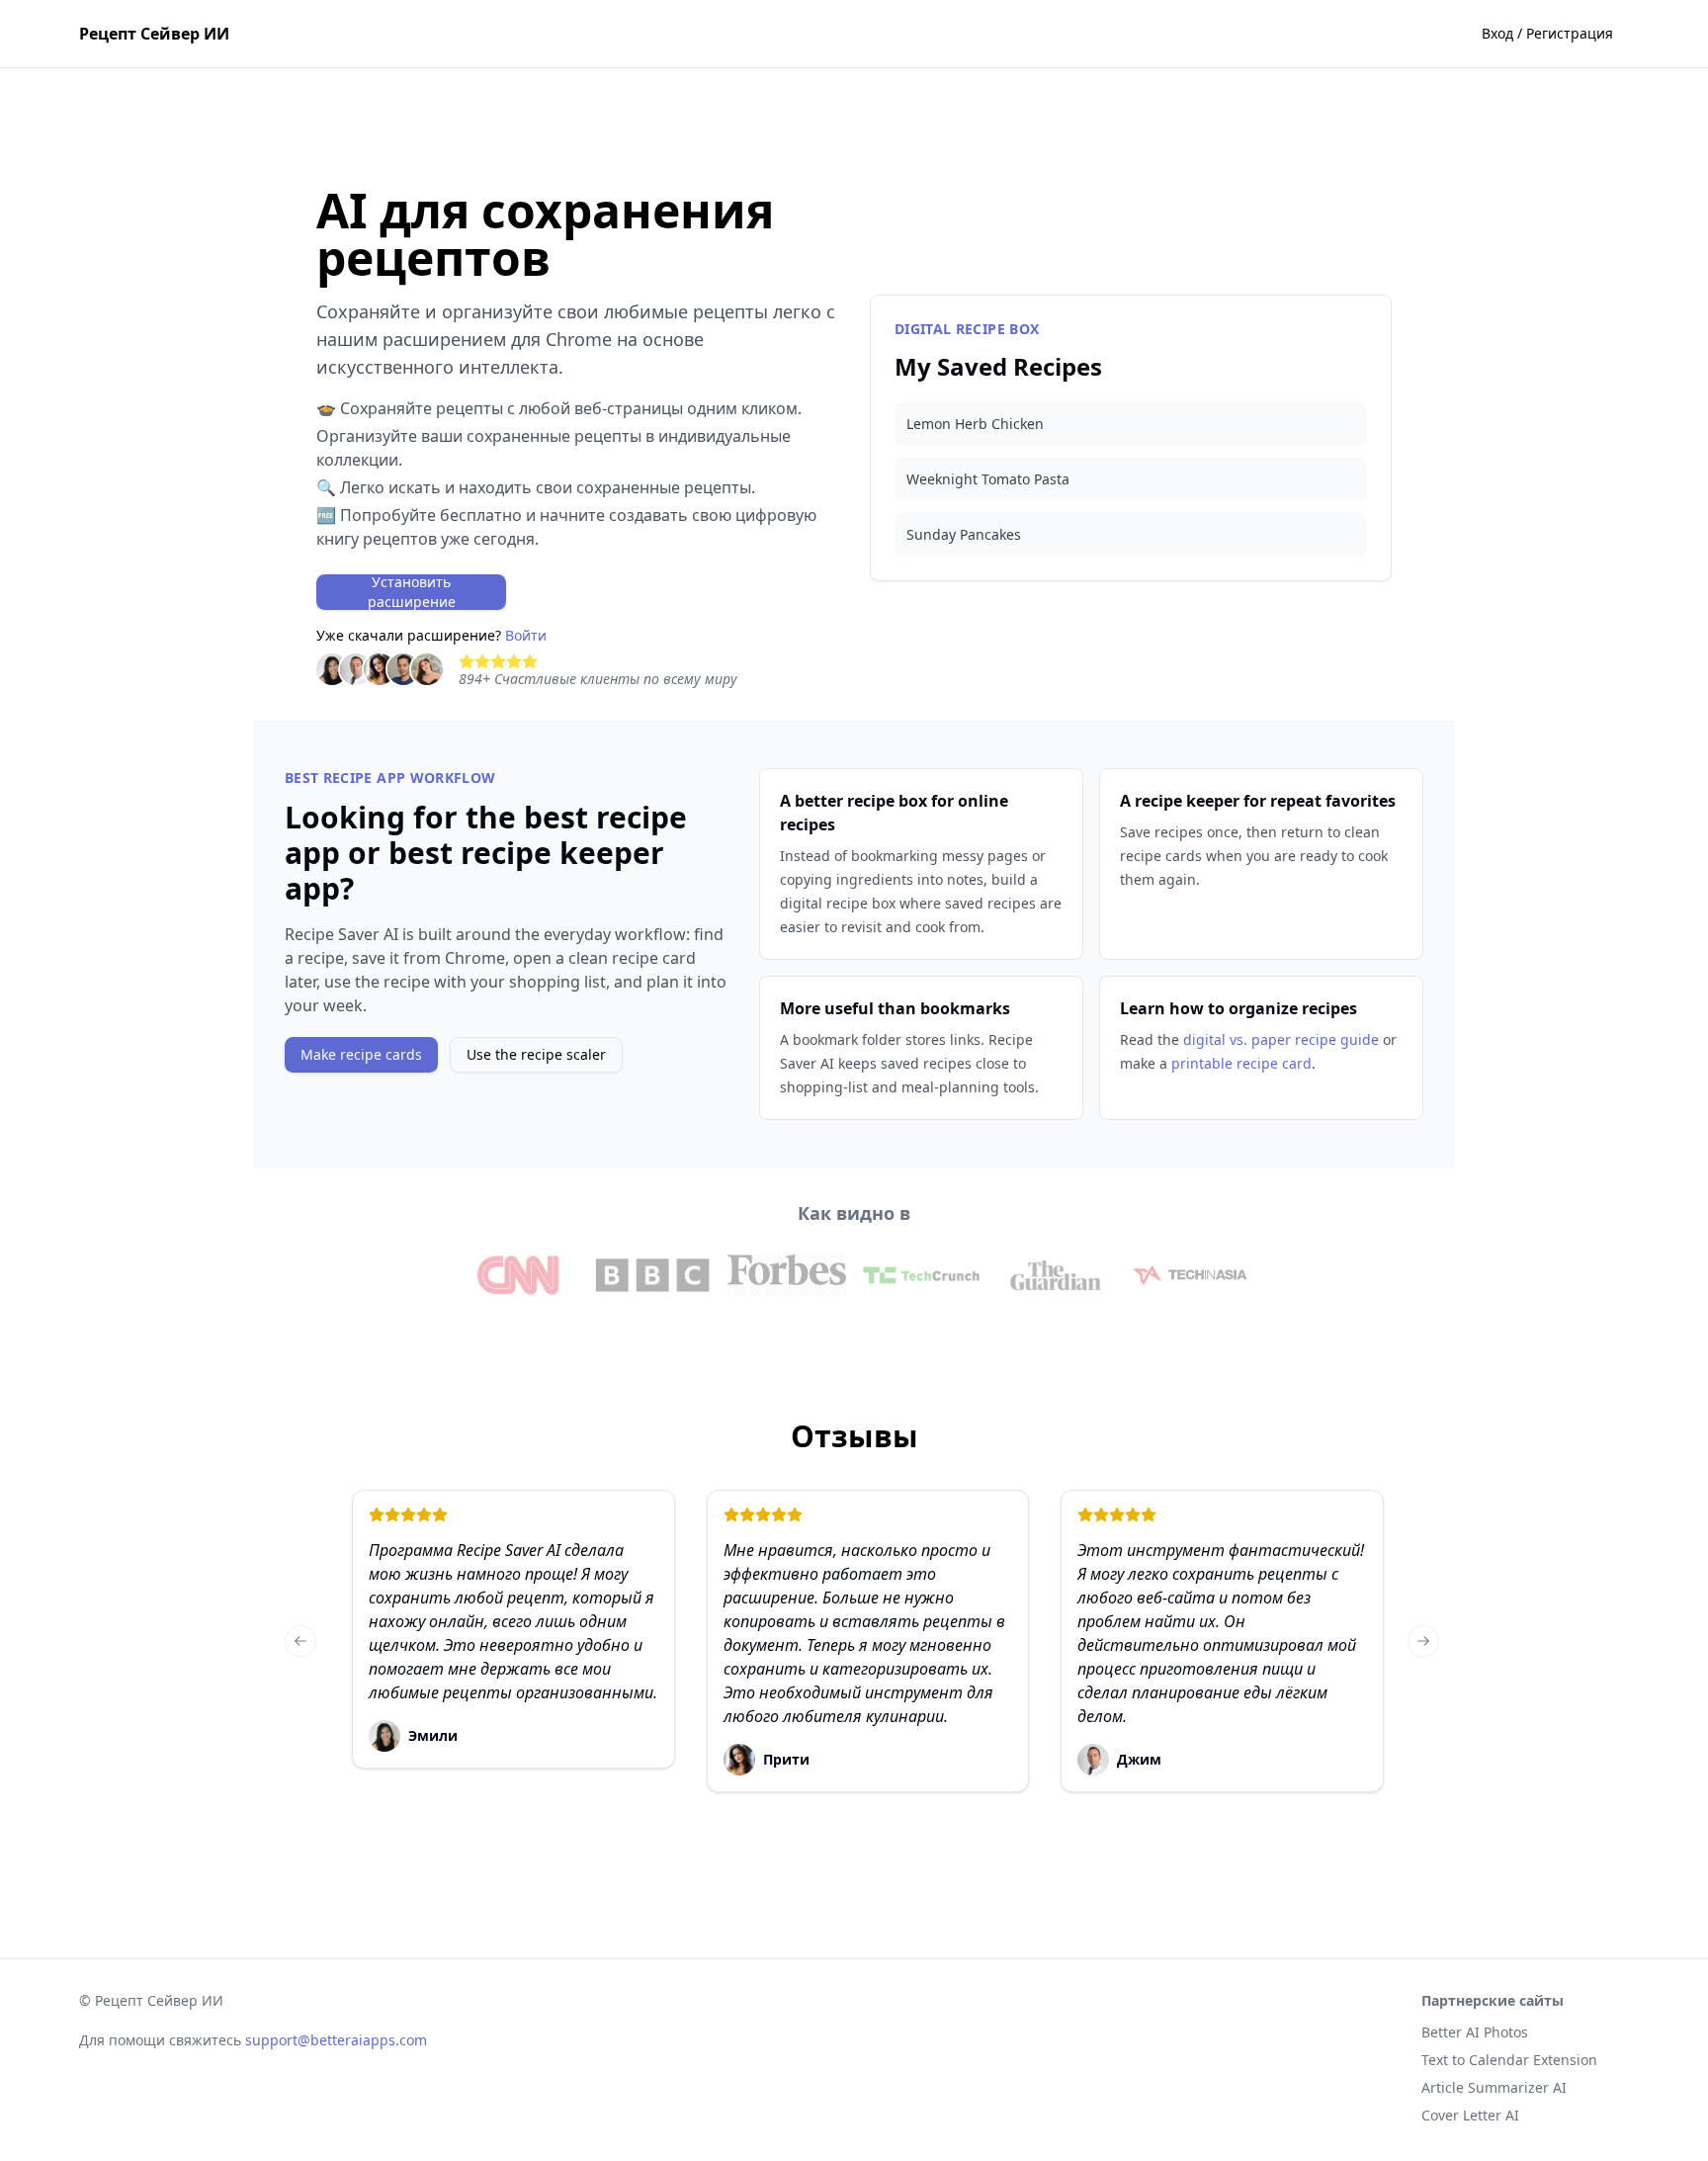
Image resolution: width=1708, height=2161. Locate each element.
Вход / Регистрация (1547, 33)
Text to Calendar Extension (1509, 2060)
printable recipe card (1241, 1063)
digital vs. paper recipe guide (1281, 1039)
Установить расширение (412, 592)
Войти (526, 635)
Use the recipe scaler (536, 1054)
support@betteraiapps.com (336, 2040)
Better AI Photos (1475, 2032)
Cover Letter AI (1470, 2115)
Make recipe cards (361, 1054)
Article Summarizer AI (1494, 2087)
